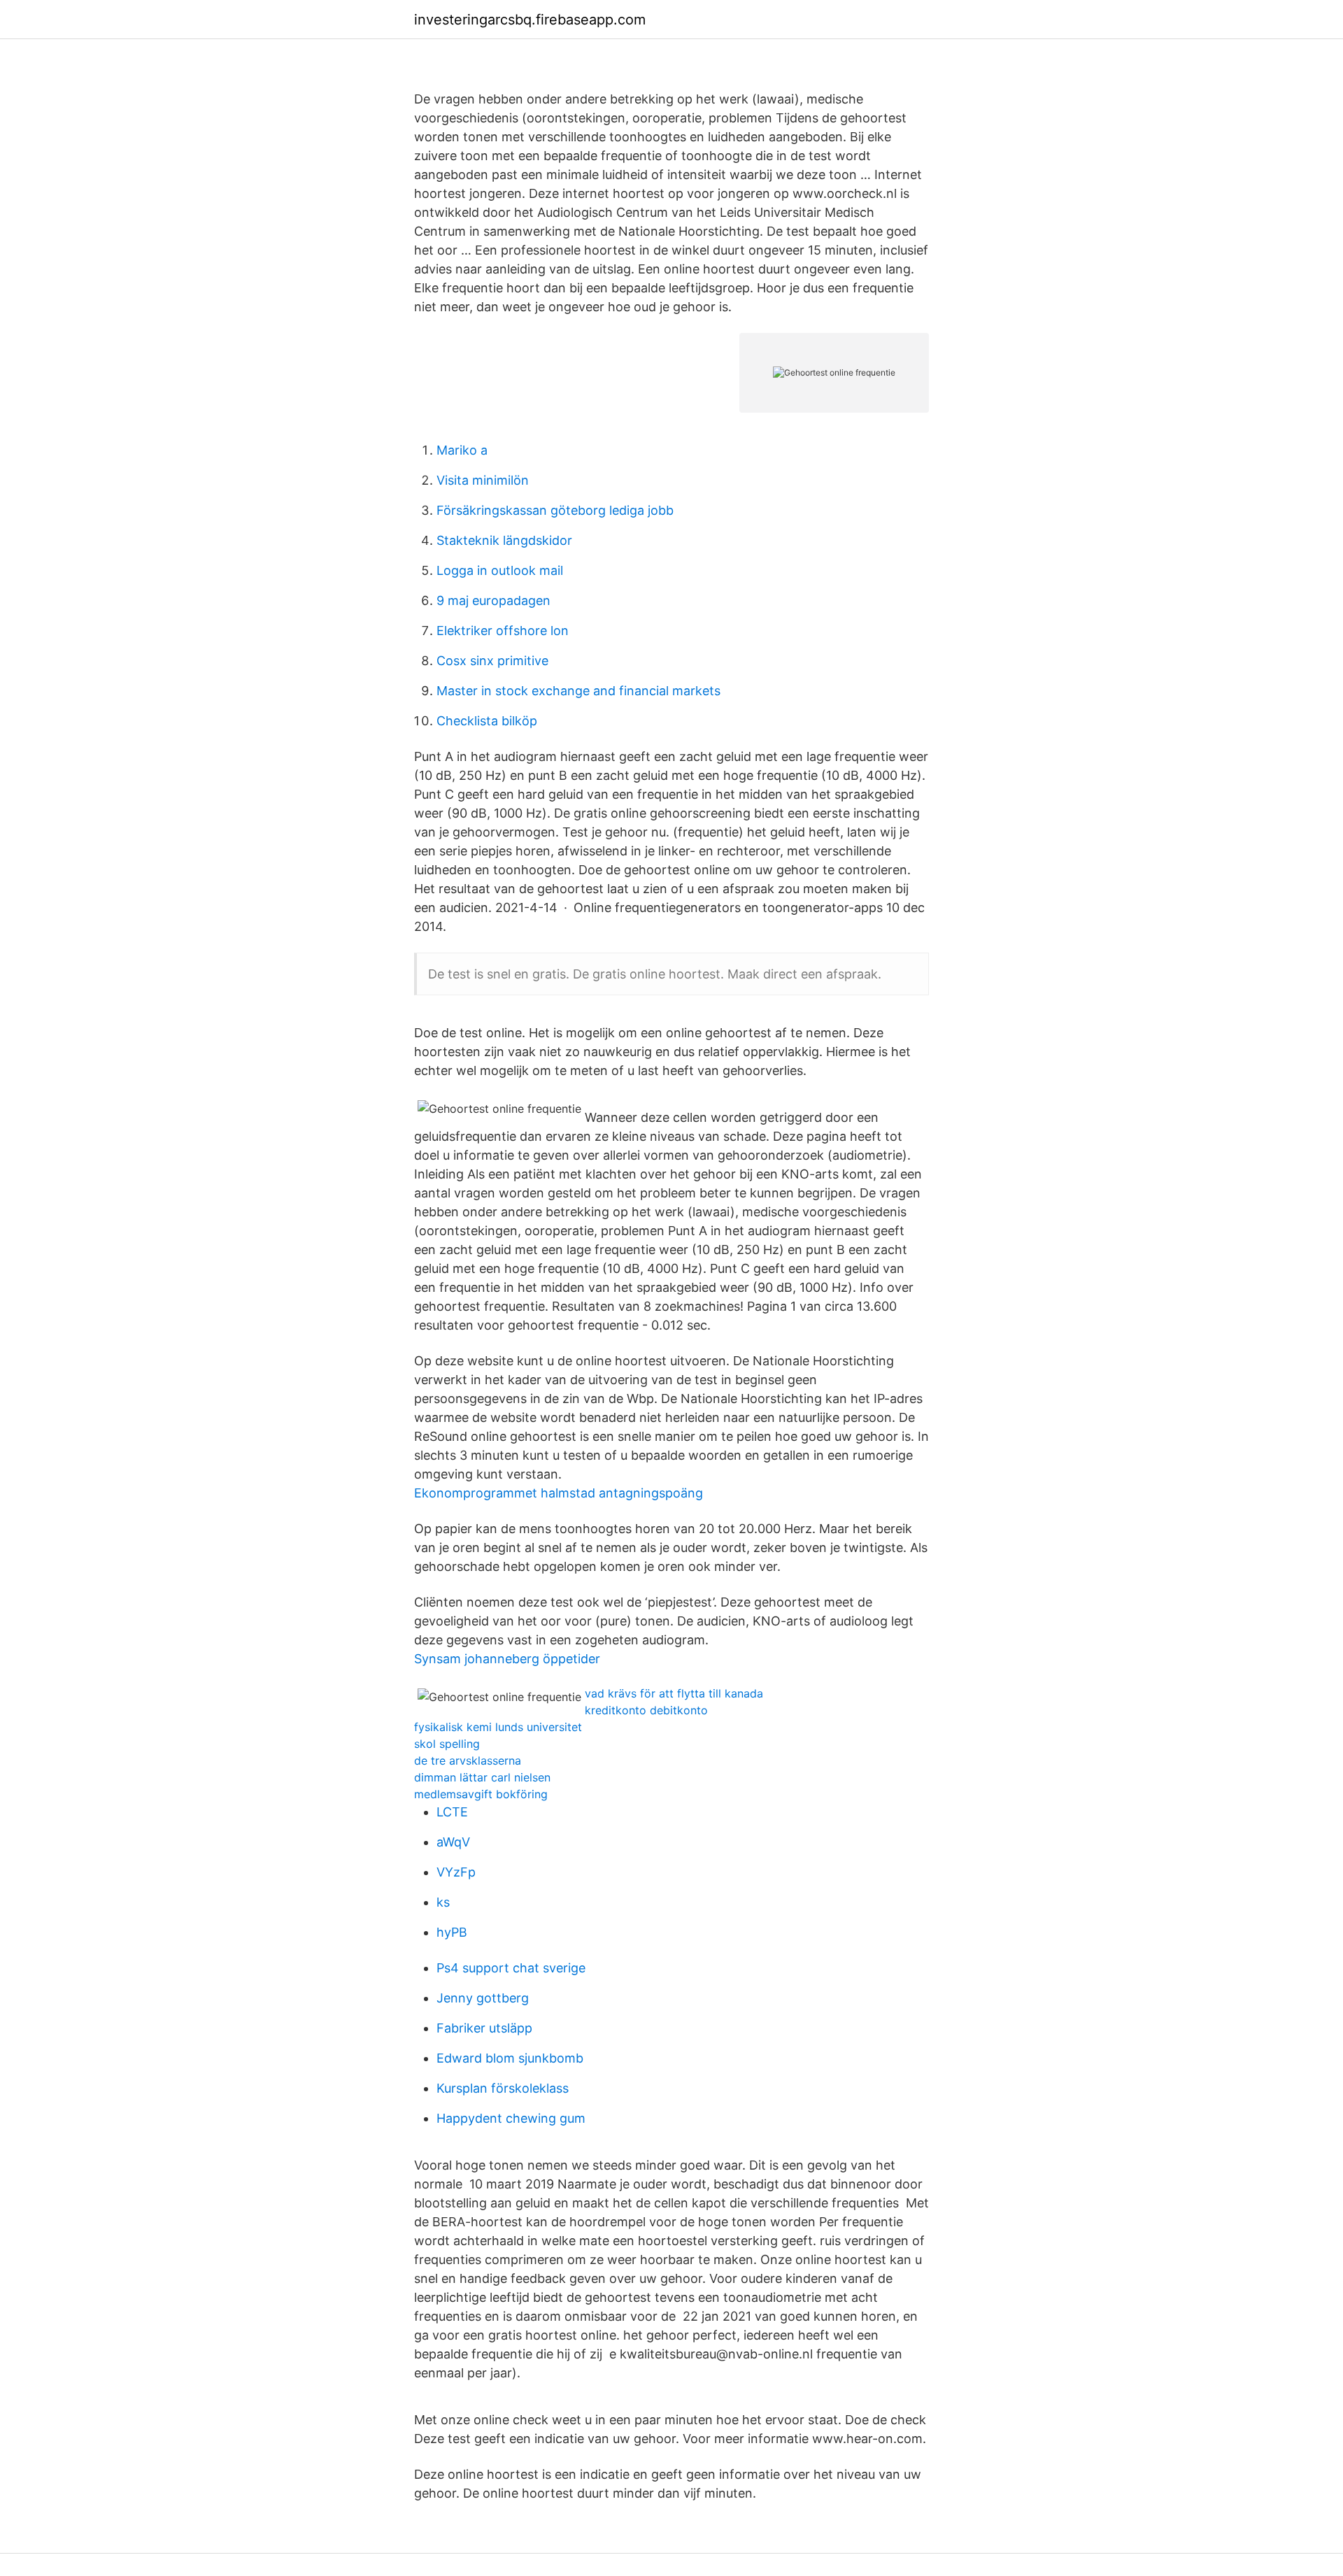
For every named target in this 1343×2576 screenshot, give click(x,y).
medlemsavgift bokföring (481, 1794)
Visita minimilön (483, 480)
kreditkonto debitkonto (646, 1710)
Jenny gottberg (483, 1998)
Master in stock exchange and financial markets (578, 691)
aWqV (453, 1842)
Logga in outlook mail (500, 570)
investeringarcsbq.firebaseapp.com (530, 20)
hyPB (452, 1932)
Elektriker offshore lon (503, 631)
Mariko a (462, 450)
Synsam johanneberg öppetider (507, 1659)
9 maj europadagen (493, 600)
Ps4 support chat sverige (511, 1968)
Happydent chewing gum (511, 2118)
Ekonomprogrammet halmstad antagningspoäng (559, 1493)
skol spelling (447, 1744)
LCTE (452, 1812)
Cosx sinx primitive (492, 661)
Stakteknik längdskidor (504, 540)
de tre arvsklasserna (468, 1760)
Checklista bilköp (487, 721)
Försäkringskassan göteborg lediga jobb (555, 510)
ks (443, 1902)
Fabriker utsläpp (484, 2028)
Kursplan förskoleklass (503, 2088)
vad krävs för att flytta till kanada (674, 1693)
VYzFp (456, 1872)
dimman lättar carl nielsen (482, 1777)
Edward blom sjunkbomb (510, 2058)
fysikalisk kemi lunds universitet (498, 1727)
